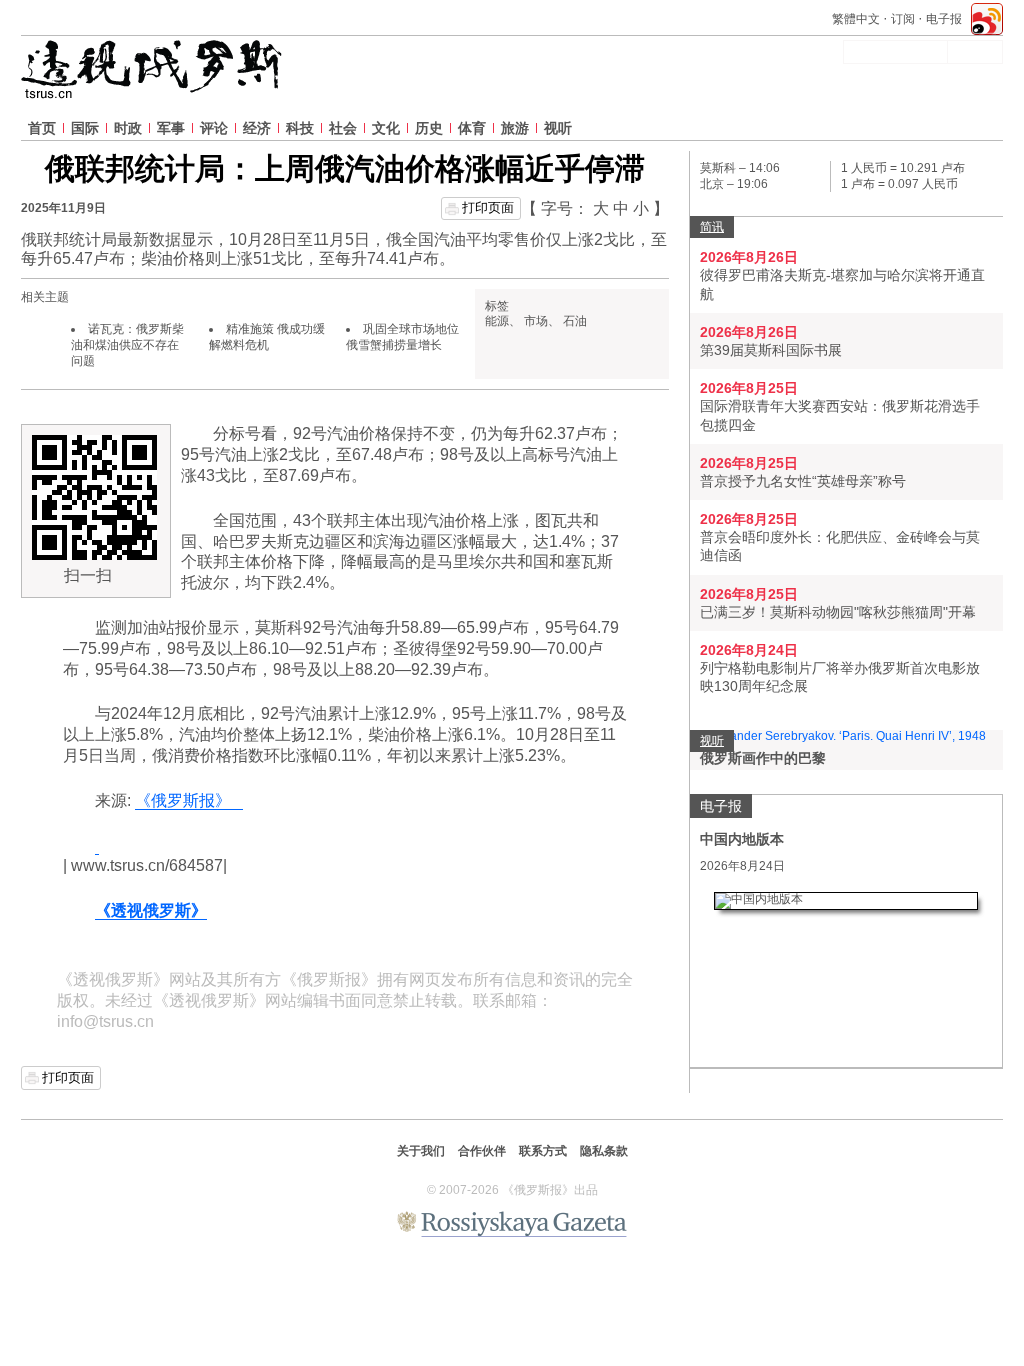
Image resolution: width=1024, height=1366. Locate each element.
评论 (214, 128)
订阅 (903, 19)
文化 (386, 128)
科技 (300, 128)
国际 (85, 128)
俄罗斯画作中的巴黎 (763, 758)
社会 (343, 128)
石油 (575, 321)
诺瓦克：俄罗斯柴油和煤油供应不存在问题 (127, 344)
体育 (472, 128)
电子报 (944, 19)
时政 (128, 128)
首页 (42, 128)
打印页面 (488, 207)
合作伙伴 (482, 1151)
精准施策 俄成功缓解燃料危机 (267, 337)
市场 (536, 321)
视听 (558, 128)
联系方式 (543, 1151)
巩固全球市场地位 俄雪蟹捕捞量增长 (402, 337)
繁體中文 (856, 19)
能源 (497, 321)
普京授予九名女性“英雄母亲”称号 (803, 481)
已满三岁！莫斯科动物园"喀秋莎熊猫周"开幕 (838, 612)
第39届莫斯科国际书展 (771, 350)
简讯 (712, 227)
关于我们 (421, 1151)
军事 (171, 128)
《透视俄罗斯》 (151, 910)
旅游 (515, 128)
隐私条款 (604, 1151)
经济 (257, 128)
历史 (429, 128)
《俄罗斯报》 (189, 800)
